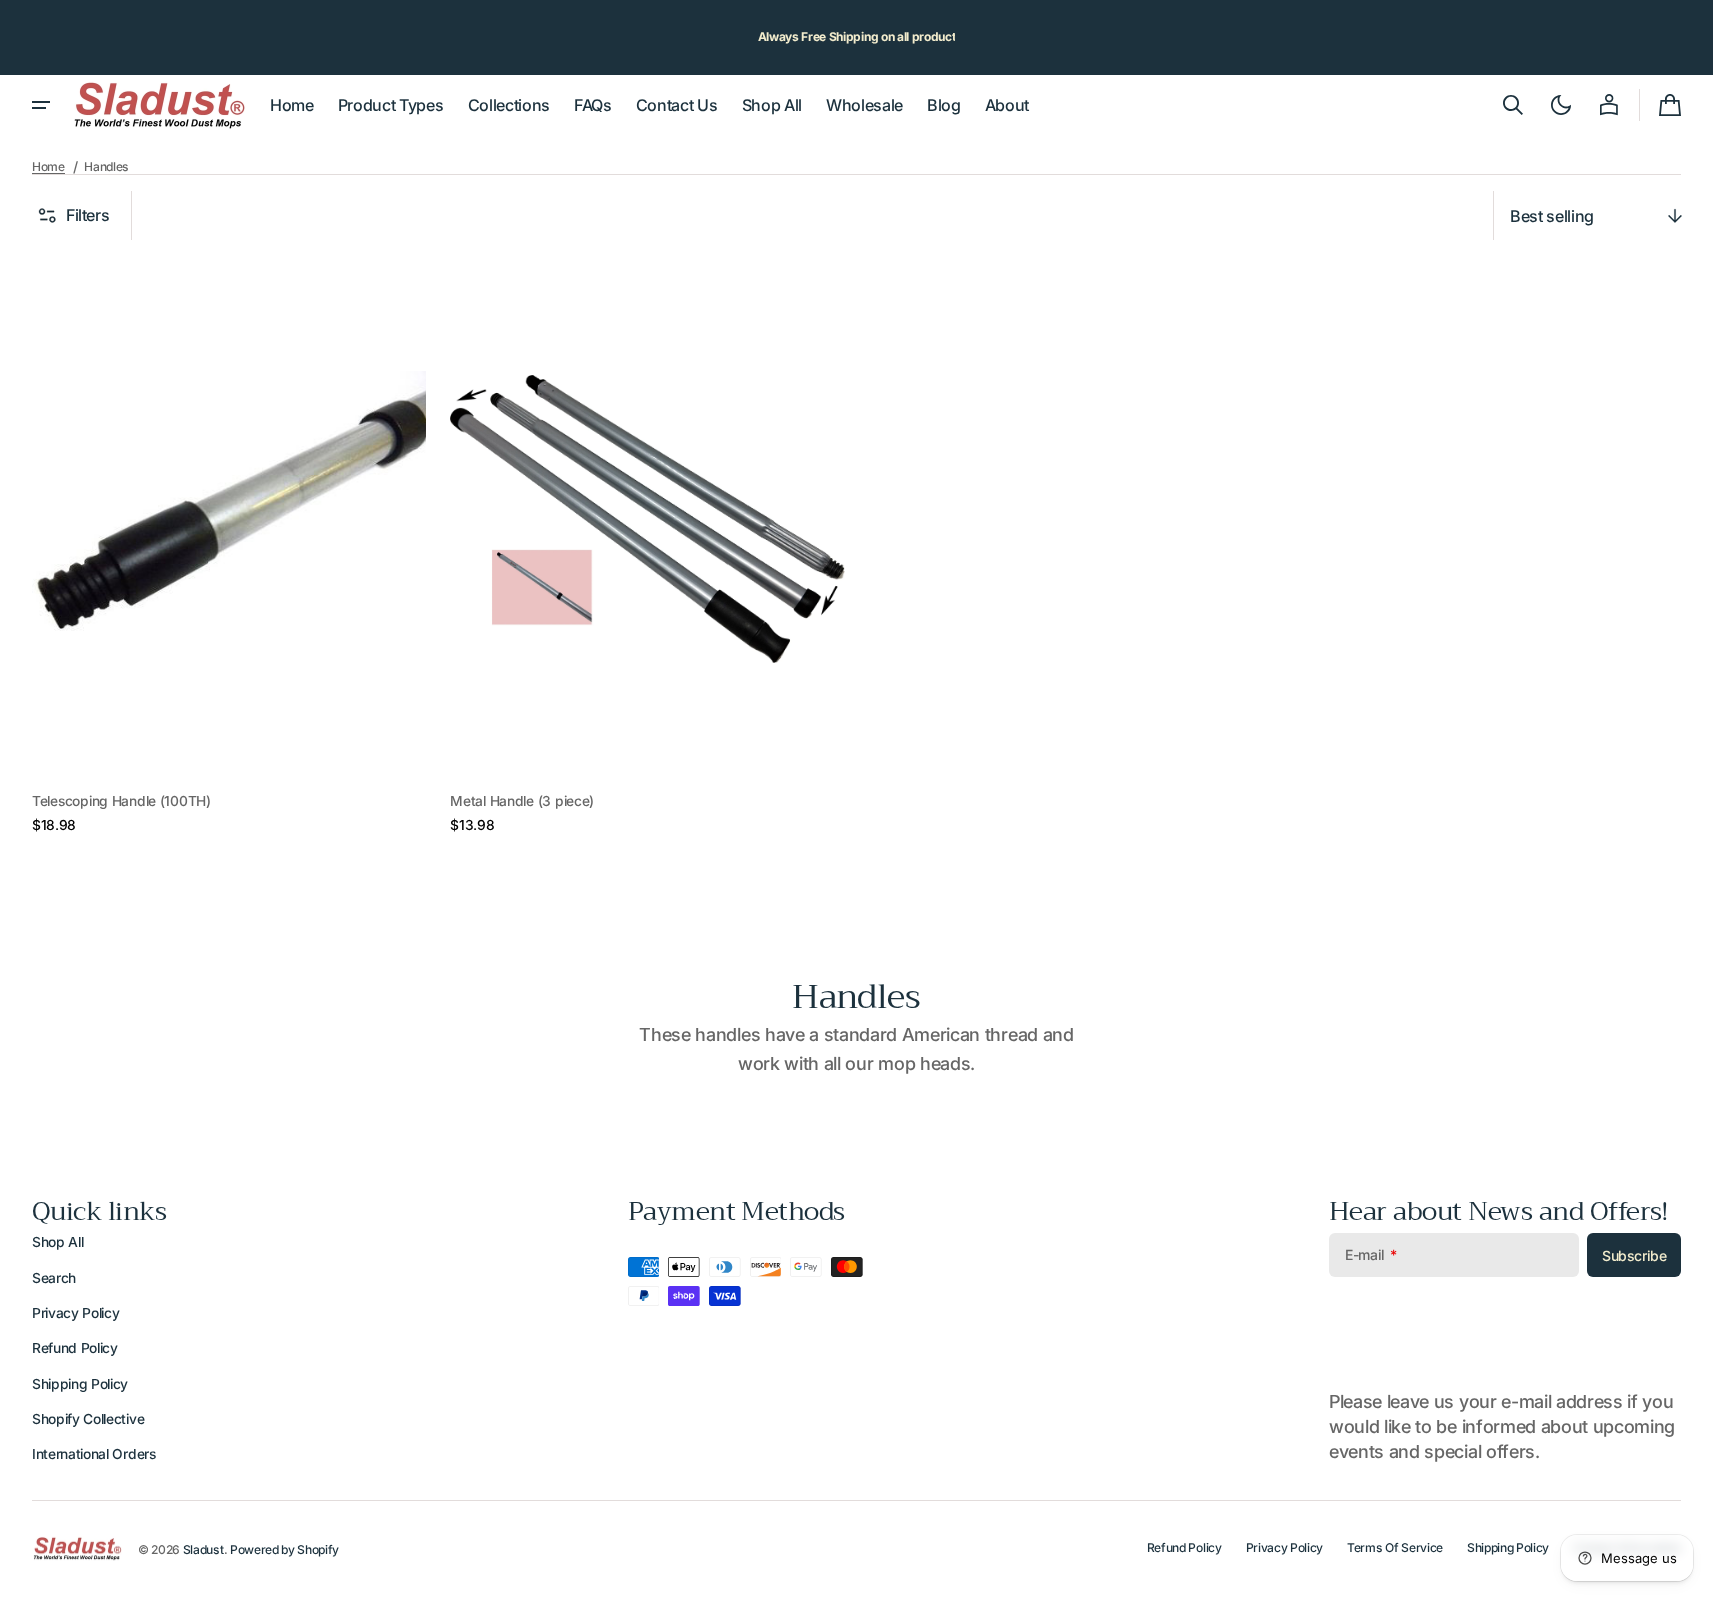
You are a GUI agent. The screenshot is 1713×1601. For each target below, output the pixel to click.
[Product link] (229, 546)
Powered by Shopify (284, 1549)
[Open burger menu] (41, 105)
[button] (1513, 105)
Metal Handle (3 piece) (522, 801)
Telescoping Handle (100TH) (121, 801)
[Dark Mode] (1561, 105)
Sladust (203, 1549)
